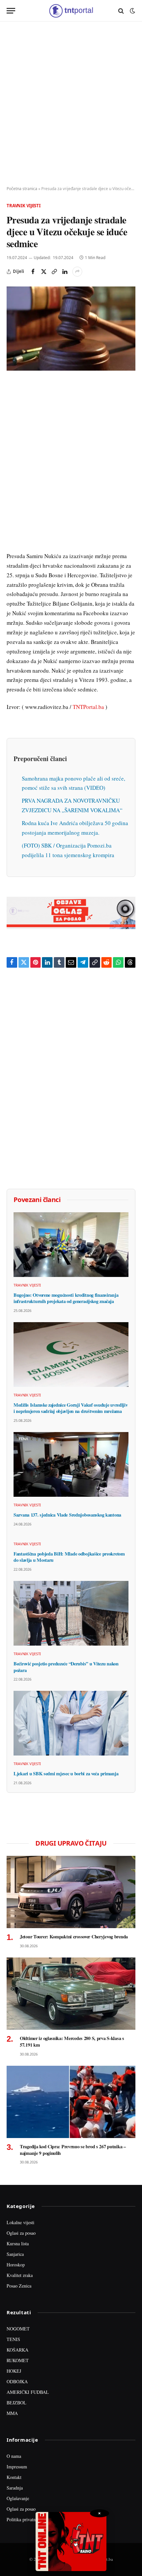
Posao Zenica (19, 2286)
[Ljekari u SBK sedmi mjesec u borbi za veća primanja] (71, 1723)
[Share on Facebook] (33, 272)
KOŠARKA (18, 2350)
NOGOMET (18, 2329)
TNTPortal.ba (88, 707)
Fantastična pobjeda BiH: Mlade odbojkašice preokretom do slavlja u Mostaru (69, 1557)
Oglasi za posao (21, 2233)
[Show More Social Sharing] (77, 272)
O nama (14, 2456)
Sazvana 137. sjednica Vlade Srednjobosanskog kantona (67, 1515)
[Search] (121, 11)
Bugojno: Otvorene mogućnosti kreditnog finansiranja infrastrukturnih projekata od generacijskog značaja (66, 1298)
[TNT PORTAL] (71, 11)
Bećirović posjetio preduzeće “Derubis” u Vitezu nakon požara (66, 1667)
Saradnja (15, 2488)
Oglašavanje (18, 2498)
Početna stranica (22, 189)
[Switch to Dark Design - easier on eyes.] (132, 11)
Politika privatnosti (24, 2519)
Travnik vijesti (24, 206)
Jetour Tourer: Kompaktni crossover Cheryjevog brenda (74, 1937)
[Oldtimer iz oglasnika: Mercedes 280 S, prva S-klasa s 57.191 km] (71, 1994)
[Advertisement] (71, 104)
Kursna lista (18, 2243)
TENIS (13, 2339)
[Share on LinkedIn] (65, 272)
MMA (12, 2413)
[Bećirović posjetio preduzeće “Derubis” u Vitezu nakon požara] (71, 1613)
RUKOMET (18, 2360)
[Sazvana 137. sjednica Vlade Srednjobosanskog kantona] (71, 1464)
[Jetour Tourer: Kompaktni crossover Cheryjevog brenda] (71, 1892)
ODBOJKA (17, 2381)
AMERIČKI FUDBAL (28, 2392)
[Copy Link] (54, 272)
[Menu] (11, 11)
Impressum (17, 2467)
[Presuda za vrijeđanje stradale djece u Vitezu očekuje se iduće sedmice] (71, 329)
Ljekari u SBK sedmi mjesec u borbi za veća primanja (66, 1773)
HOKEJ (14, 2371)
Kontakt (14, 2477)
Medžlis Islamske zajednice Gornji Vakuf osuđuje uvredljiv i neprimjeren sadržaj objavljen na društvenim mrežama (71, 1408)
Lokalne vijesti (20, 2222)
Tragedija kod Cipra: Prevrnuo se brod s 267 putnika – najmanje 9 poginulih (73, 2150)
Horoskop (16, 2265)
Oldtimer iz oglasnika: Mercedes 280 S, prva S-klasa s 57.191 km (72, 2041)
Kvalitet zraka (20, 2275)
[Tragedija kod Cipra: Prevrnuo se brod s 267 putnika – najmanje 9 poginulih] (71, 2102)
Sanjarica (15, 2254)
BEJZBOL (17, 2403)
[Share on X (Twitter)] (44, 272)
